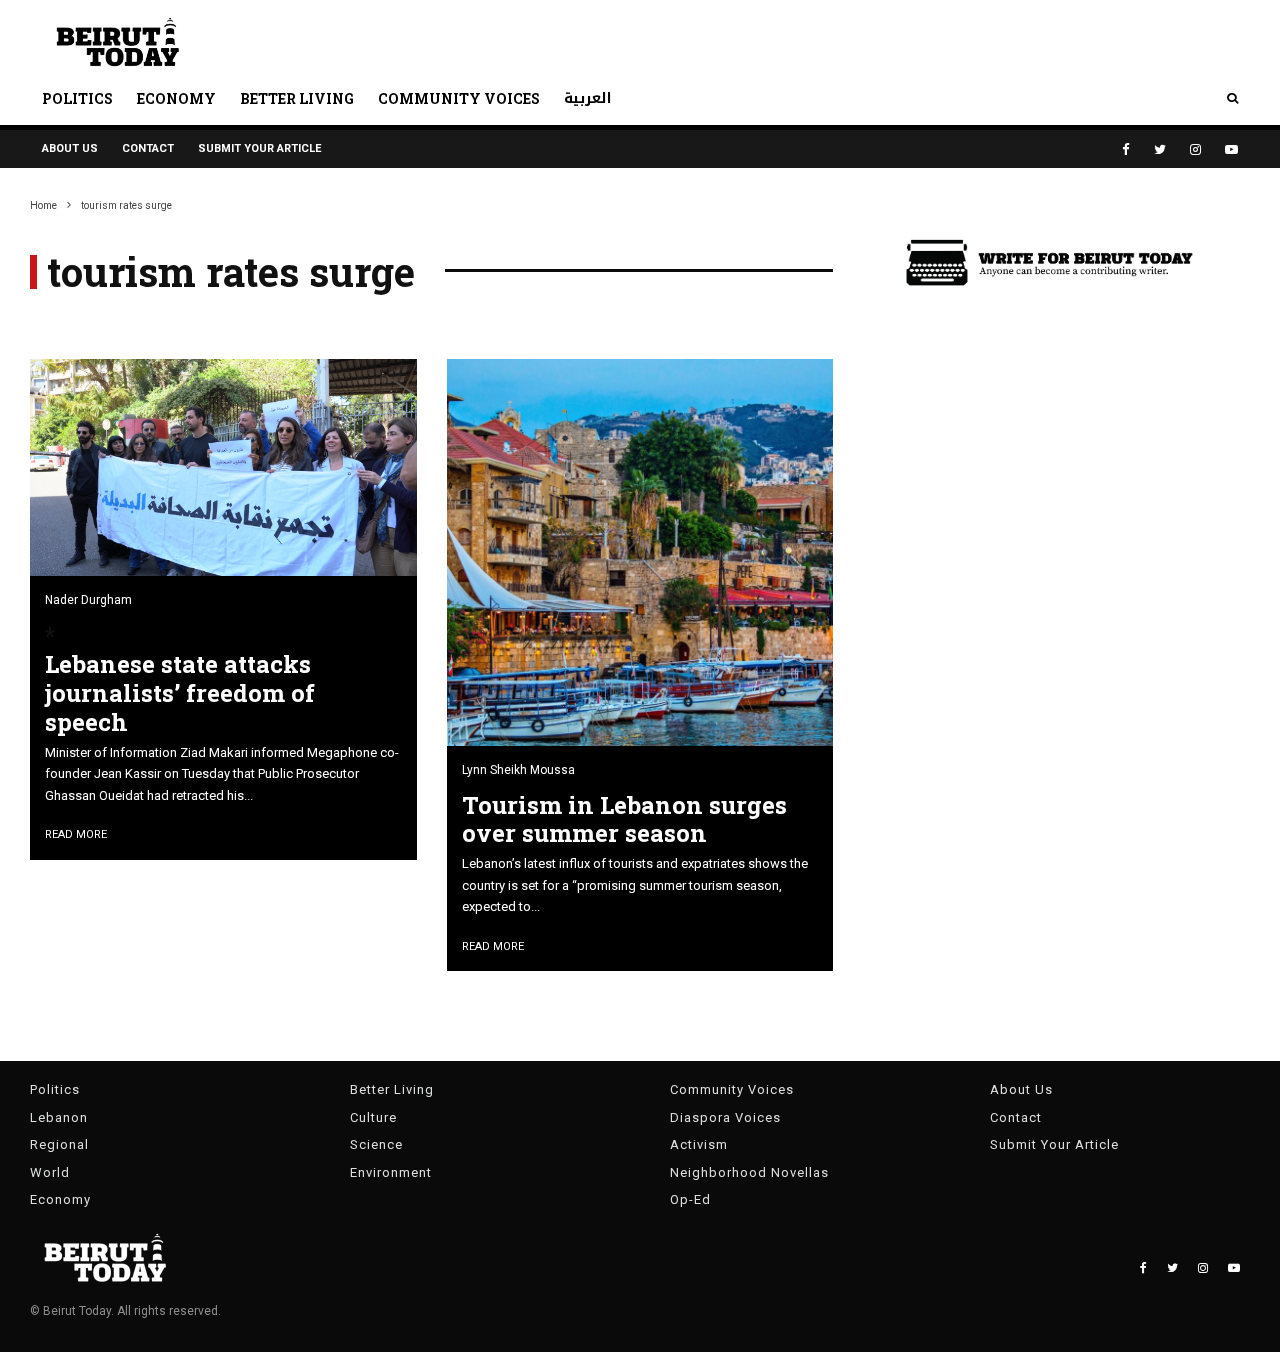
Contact (148, 148)
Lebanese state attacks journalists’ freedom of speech (180, 693)
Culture (373, 1117)
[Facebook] (1126, 149)
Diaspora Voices (725, 1117)
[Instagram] (1195, 149)
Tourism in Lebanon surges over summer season (624, 820)
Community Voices (459, 98)
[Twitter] (1160, 149)
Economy (176, 98)
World (50, 1172)
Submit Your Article (259, 148)
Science (376, 1144)
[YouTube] (1231, 149)
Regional (59, 1144)
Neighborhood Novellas (749, 1172)
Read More (76, 834)
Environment (391, 1172)
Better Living (297, 98)
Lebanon (59, 1117)
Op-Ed (690, 1199)
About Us (70, 148)
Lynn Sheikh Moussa (518, 770)
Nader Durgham (88, 600)
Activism (699, 1144)
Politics (77, 98)
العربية (588, 98)
